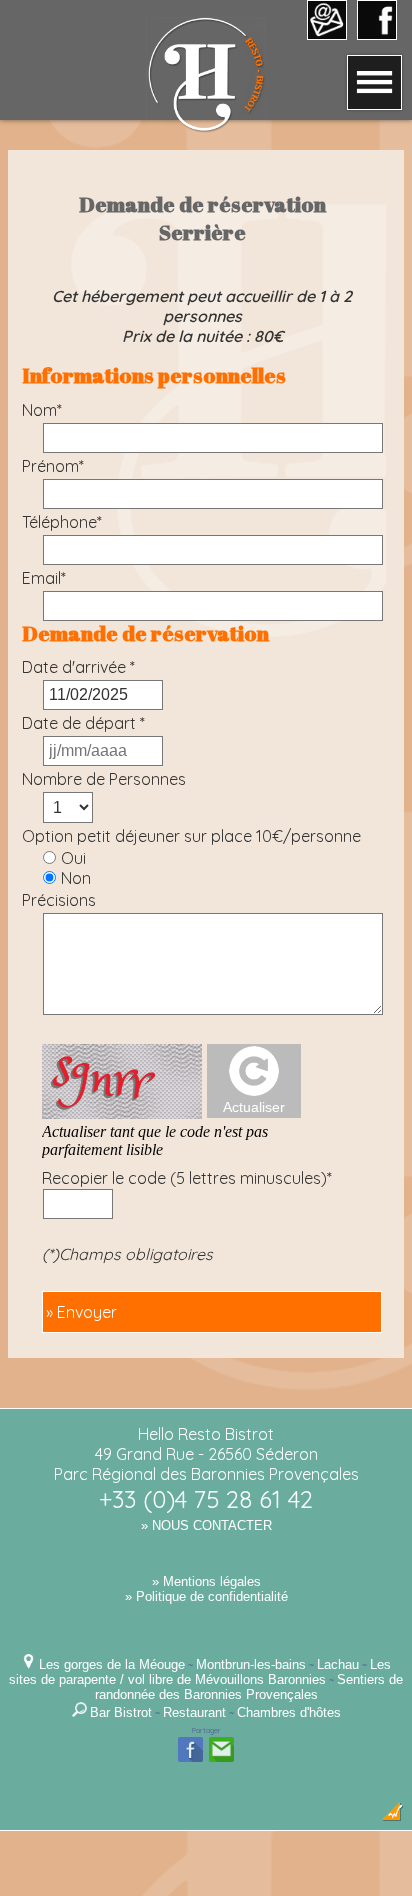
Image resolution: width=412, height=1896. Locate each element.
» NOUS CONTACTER (206, 1525)
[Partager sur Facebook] (190, 1759)
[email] (327, 33)
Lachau (338, 1664)
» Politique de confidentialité (206, 1596)
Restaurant (194, 1712)
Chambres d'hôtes (289, 1712)
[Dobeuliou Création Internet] (392, 1816)
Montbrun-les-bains (251, 1664)
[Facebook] (377, 33)
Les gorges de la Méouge (112, 1664)
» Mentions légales (206, 1581)
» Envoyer (81, 1312)
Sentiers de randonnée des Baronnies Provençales (249, 1687)
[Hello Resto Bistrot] (206, 127)
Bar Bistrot (121, 1712)
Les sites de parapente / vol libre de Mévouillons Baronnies (200, 1672)
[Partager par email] (221, 1759)
